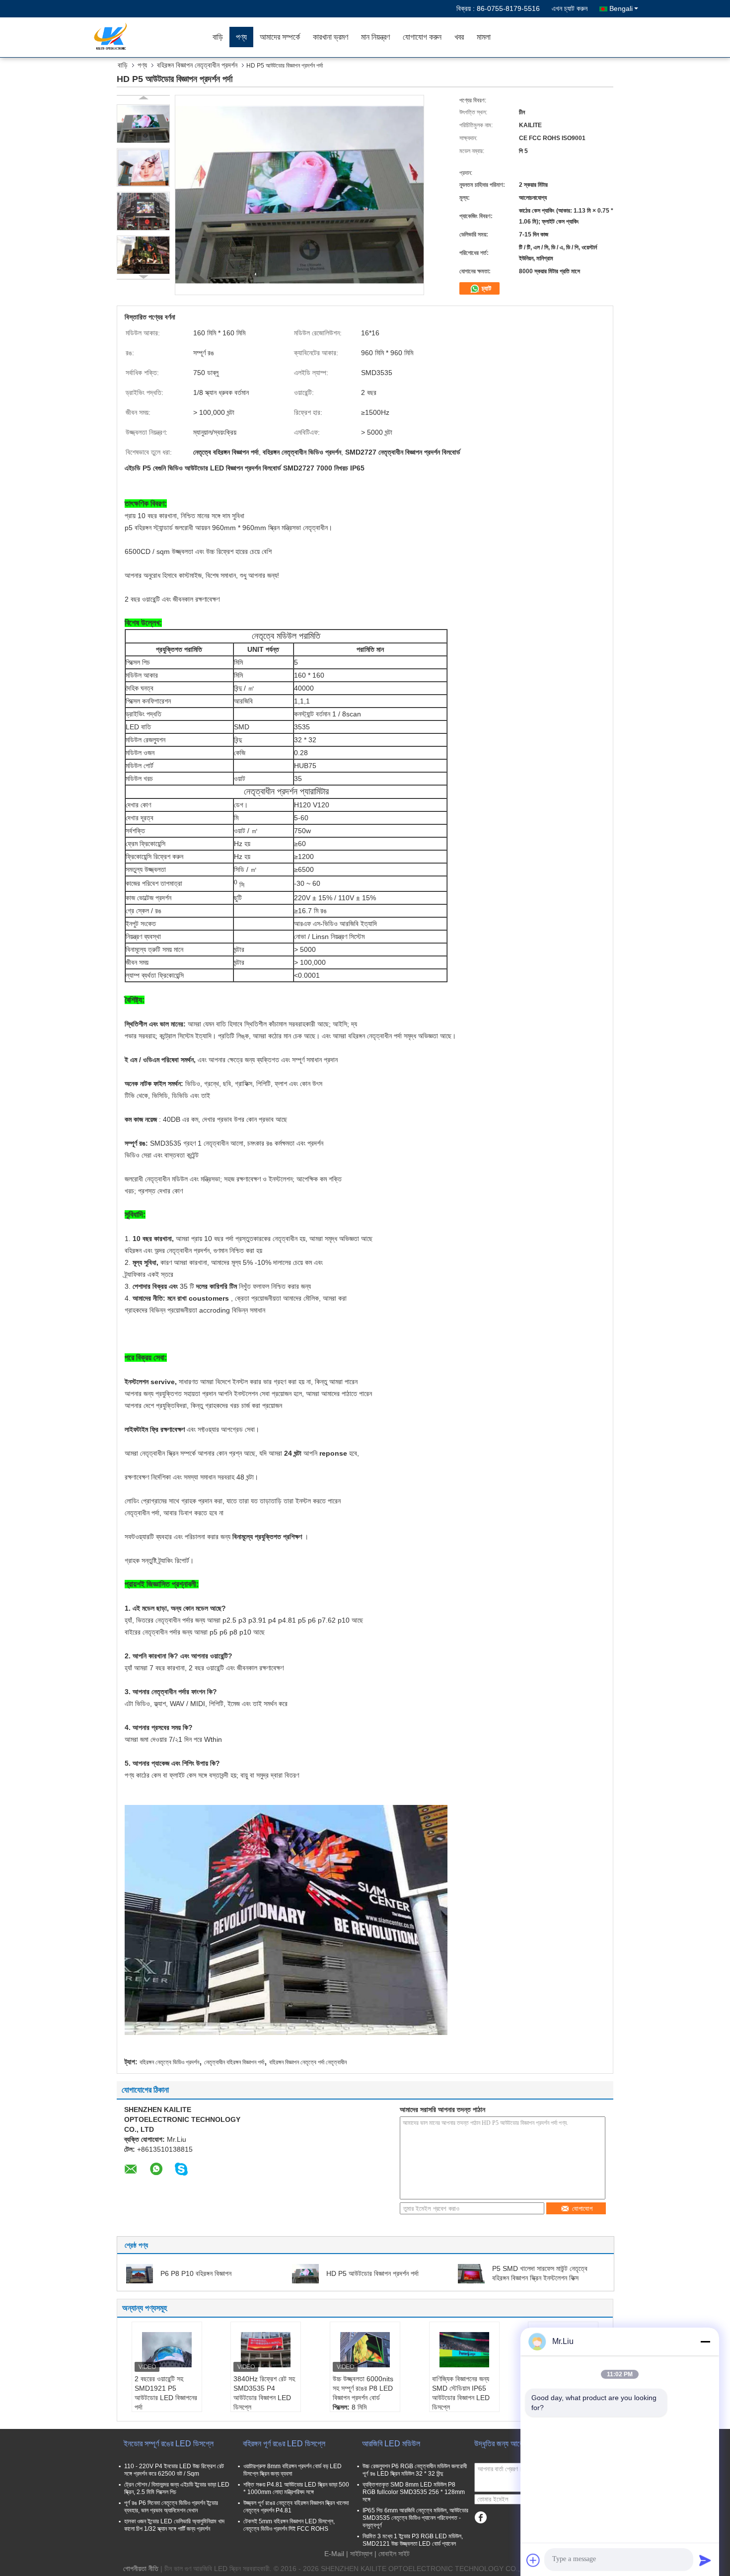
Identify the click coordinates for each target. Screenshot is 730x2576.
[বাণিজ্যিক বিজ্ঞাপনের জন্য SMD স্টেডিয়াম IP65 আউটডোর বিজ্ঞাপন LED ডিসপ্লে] (464, 2349)
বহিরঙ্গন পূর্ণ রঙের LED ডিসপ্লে (284, 2444)
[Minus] (705, 2342)
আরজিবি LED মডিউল (391, 2444)
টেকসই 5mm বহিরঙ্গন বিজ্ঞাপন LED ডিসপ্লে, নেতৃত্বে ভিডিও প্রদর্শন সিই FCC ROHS (289, 2525)
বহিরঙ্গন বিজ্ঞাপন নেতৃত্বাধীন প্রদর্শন (197, 65)
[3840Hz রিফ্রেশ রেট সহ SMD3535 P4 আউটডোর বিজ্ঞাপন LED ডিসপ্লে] (266, 2349)
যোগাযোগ (582, 2209)
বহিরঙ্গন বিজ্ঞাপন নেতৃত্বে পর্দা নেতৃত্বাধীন (308, 2062)
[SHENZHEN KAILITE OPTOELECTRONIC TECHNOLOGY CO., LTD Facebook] (480, 2518)
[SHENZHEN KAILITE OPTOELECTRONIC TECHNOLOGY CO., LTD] (149, 37)
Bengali (621, 8)
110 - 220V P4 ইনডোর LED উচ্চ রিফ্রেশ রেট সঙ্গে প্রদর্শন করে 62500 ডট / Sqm (174, 2470)
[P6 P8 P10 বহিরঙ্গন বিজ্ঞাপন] (140, 2273)
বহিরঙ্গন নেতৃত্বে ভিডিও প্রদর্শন (169, 2062)
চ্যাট (485, 288)
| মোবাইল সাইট (392, 2554)
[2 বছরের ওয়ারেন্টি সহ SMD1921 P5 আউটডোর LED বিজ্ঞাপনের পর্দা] (167, 2349)
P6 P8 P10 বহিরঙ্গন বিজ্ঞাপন (196, 2273)
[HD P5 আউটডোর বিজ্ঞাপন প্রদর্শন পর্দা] (143, 124)
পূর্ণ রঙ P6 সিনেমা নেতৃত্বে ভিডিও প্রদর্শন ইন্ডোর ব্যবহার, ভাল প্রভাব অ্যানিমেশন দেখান (171, 2507)
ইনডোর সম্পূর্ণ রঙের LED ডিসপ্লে (169, 2444)
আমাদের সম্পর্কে (280, 37)
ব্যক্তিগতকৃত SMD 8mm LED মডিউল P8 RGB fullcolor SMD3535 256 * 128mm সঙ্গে (414, 2492)
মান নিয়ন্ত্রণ (375, 37)
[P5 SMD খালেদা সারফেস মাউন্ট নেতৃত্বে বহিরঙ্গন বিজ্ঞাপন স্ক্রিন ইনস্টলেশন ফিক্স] (471, 2273)
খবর (459, 37)
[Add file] (533, 2560)
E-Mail (334, 2554)
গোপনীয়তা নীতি (141, 2569)
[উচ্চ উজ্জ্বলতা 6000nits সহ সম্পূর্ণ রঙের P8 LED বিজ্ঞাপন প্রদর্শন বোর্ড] (365, 2349)
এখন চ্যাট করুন (570, 8)
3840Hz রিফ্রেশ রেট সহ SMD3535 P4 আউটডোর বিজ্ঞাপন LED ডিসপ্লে (264, 2393)
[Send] (705, 2560)
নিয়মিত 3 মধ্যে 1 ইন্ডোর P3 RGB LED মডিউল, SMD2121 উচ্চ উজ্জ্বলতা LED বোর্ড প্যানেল (413, 2540)
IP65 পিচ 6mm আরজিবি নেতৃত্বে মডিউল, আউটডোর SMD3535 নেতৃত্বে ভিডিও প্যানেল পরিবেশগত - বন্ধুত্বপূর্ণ (415, 2518)
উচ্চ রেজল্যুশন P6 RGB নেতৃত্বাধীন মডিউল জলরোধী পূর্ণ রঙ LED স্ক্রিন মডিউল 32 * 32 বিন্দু (415, 2470)
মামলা (484, 37)
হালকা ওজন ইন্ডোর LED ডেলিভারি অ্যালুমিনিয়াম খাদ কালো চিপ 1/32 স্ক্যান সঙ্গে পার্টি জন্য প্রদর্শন (174, 2525)
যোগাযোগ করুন (422, 37)
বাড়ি (218, 37)
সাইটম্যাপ (361, 2554)
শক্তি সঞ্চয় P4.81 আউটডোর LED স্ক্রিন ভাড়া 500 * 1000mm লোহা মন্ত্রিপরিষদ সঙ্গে (296, 2488)
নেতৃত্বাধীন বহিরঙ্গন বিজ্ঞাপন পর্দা (234, 2062)
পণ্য (241, 37)
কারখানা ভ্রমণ (330, 37)
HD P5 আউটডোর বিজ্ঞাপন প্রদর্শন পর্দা (372, 2273)
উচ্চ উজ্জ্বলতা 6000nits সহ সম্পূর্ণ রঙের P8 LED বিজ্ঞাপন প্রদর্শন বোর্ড (363, 2388)
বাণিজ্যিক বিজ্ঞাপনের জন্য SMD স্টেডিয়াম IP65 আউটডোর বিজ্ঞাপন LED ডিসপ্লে (461, 2393)
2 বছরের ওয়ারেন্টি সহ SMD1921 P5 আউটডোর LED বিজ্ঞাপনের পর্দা (166, 2393)
